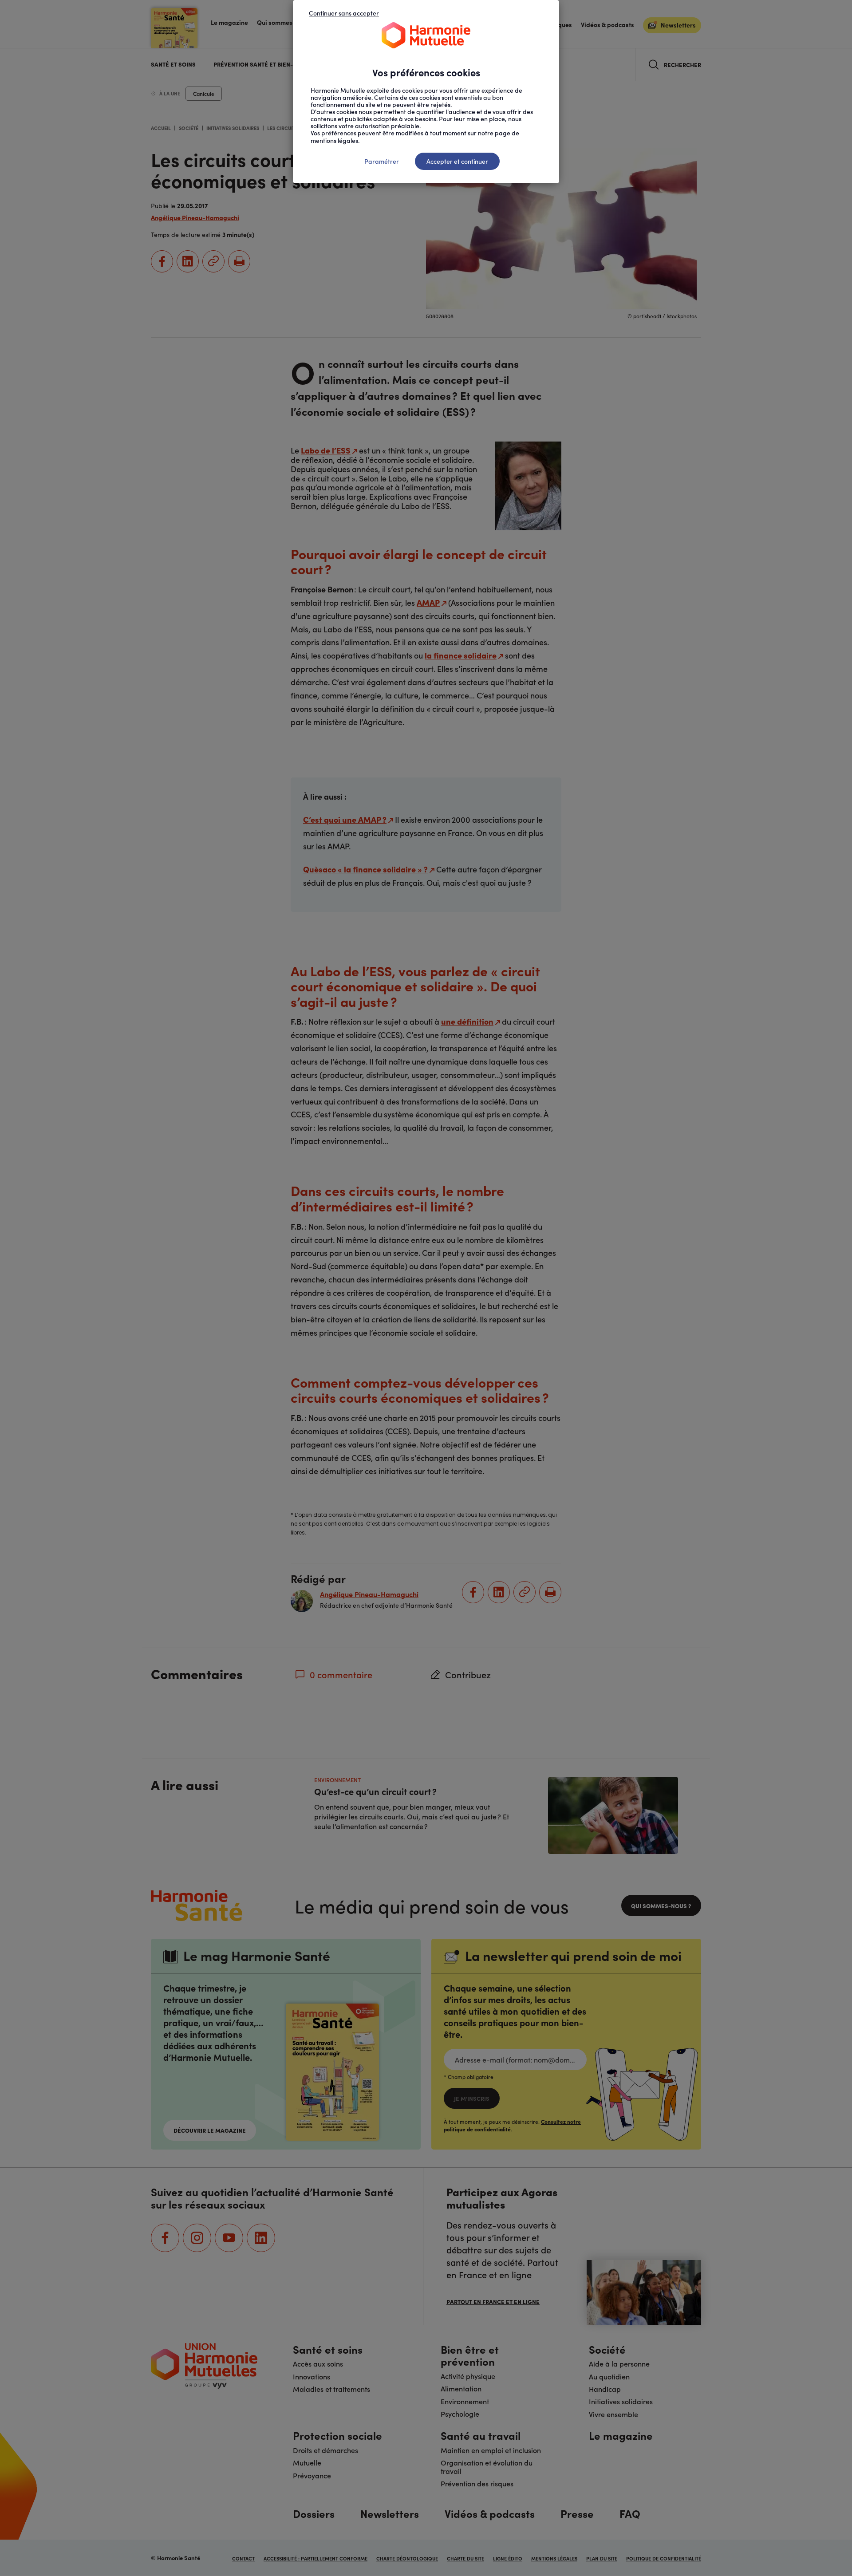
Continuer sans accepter (344, 13)
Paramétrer (382, 161)
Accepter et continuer (457, 161)
